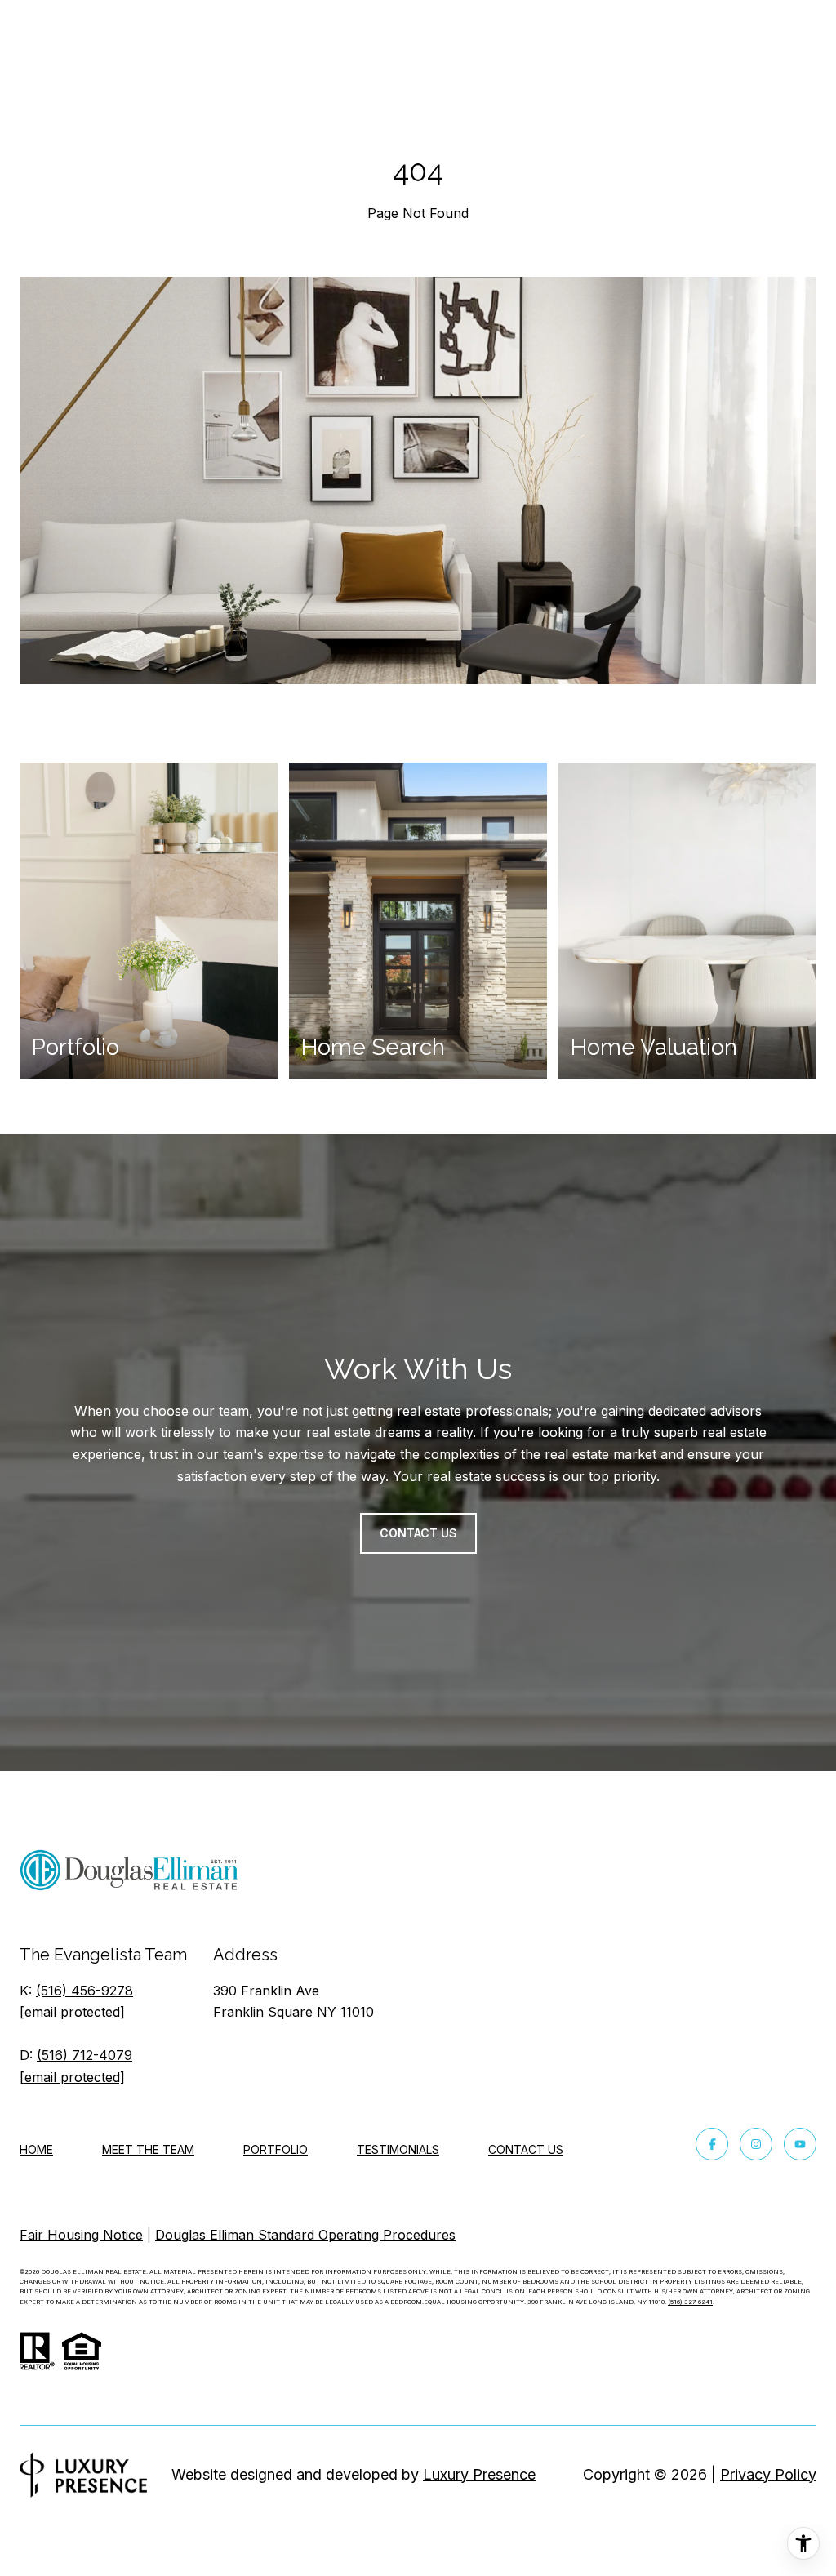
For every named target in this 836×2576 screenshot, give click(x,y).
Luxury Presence (479, 2474)
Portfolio (276, 2149)
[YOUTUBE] (800, 2144)
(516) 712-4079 (84, 2055)
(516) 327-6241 (690, 2302)
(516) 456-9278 (84, 1991)
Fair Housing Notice (81, 2235)
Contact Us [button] (418, 1533)
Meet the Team (148, 2149)
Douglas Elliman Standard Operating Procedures (305, 2235)
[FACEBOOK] (712, 2144)
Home (36, 2149)
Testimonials (398, 2149)
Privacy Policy (768, 2474)
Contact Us (526, 2150)
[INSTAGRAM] (756, 2144)
